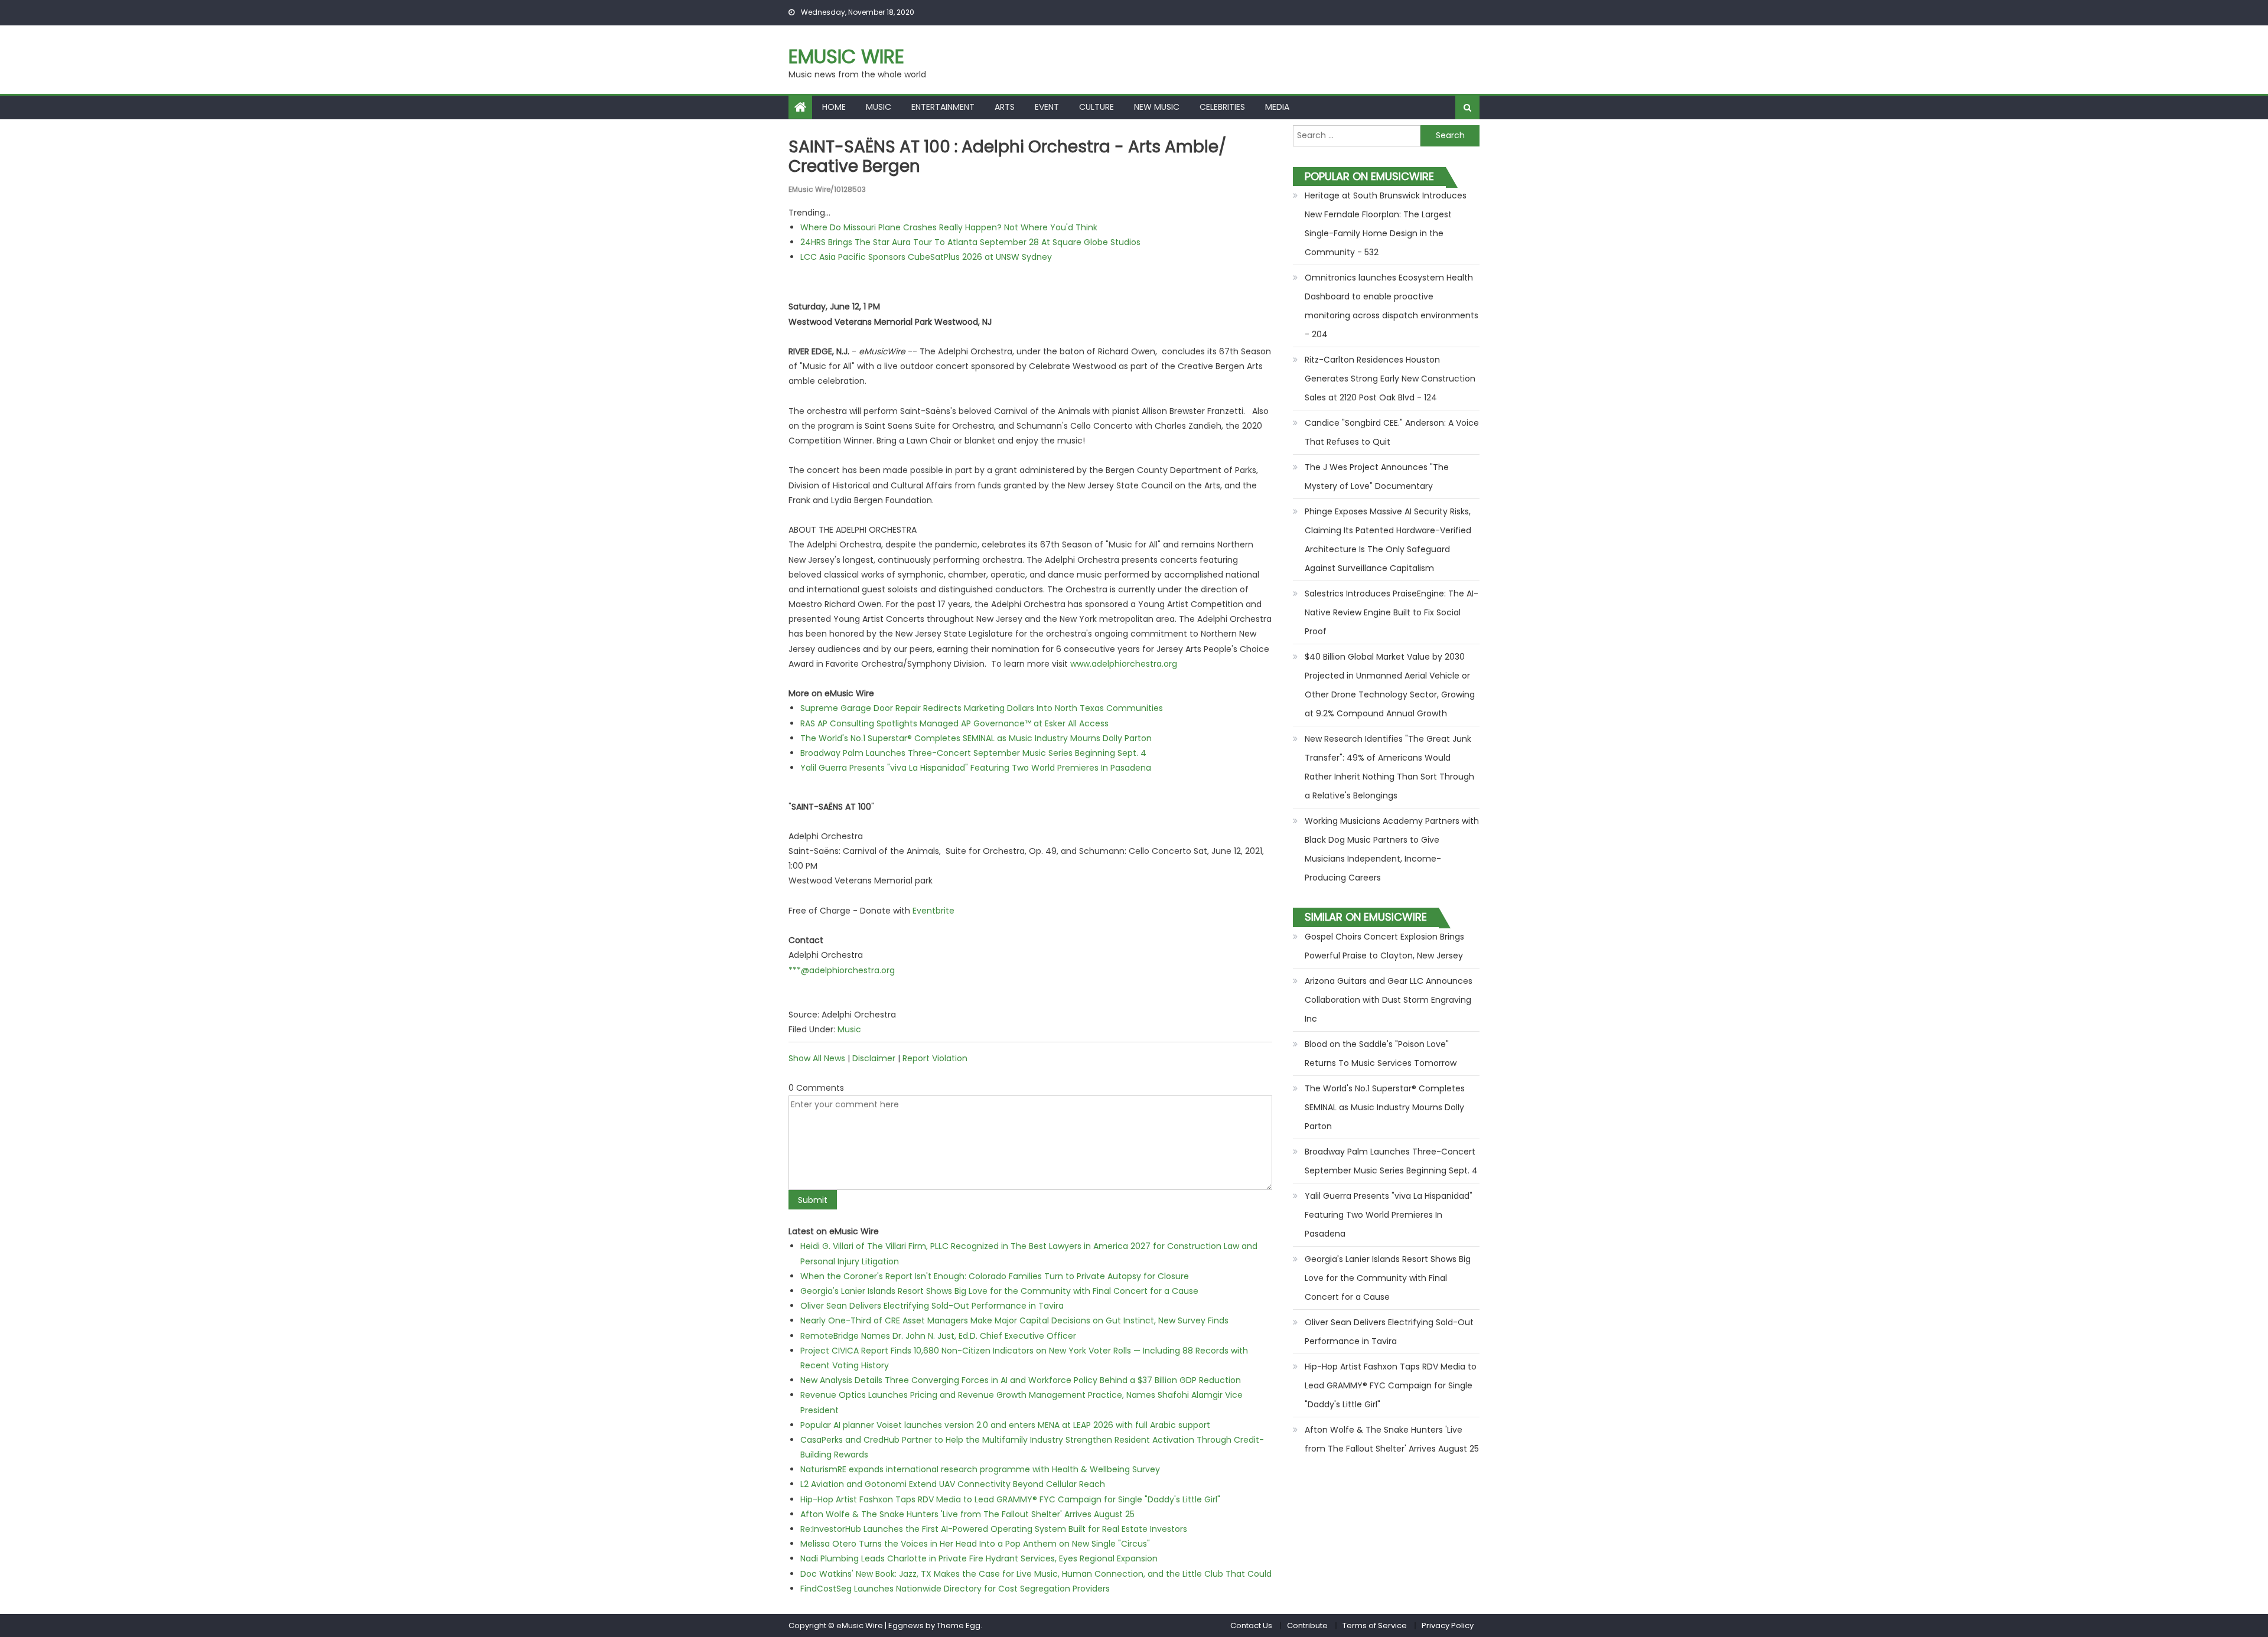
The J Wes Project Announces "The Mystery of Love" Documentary (1377, 477)
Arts (1005, 107)
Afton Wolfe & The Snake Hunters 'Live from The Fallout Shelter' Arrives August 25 (967, 1514)
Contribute (1307, 1625)
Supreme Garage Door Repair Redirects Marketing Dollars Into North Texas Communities (982, 708)
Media (1277, 107)
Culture (1096, 107)
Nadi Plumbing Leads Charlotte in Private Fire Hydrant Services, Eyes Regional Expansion (979, 1558)
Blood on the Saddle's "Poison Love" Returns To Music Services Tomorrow (1381, 1054)
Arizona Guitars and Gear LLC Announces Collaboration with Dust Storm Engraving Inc (1389, 1000)
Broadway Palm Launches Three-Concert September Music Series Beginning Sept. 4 (973, 753)
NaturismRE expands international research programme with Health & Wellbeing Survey (980, 1469)
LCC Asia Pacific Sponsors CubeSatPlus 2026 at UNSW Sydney (926, 257)
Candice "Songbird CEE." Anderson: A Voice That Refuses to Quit (1392, 432)
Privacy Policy (1448, 1625)
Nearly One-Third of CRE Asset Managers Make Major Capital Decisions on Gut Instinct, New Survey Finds (1014, 1320)
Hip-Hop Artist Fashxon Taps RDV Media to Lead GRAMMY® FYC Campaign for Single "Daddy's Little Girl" (1010, 1499)
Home (834, 107)
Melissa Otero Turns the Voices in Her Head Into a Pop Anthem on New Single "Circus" (975, 1544)
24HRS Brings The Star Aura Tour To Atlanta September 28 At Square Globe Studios (970, 242)
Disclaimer (874, 1058)
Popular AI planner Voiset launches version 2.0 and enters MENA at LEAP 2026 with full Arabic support (1005, 1425)
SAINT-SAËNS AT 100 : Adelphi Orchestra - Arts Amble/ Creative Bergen (1007, 157)
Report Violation (935, 1058)
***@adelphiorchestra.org (842, 970)
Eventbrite (933, 911)
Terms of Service (1375, 1625)
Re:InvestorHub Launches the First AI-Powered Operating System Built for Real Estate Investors (994, 1529)
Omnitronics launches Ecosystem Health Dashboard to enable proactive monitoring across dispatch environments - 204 (1392, 306)
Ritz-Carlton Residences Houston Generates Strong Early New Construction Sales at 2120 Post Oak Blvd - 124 (1390, 379)
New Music (1157, 107)
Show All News (817, 1058)
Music (879, 107)
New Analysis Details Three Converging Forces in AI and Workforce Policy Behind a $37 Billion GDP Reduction (1021, 1380)
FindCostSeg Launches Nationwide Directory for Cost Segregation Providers (955, 1589)
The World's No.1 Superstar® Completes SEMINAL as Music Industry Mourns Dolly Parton (976, 738)
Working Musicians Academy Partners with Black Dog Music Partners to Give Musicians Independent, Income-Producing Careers (1392, 849)
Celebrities (1222, 107)
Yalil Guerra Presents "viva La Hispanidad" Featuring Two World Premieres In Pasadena (976, 768)
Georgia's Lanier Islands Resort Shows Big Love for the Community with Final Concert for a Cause (999, 1291)
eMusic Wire (846, 56)
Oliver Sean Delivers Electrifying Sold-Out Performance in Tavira (932, 1306)
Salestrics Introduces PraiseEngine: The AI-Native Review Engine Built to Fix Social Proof (1392, 612)
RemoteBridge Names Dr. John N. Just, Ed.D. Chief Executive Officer (938, 1336)
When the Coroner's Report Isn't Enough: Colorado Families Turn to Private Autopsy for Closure (995, 1276)
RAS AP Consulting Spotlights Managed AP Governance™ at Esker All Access (954, 723)
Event (1047, 107)
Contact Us (1251, 1625)
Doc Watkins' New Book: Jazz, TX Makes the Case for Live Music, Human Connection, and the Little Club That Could (1036, 1574)
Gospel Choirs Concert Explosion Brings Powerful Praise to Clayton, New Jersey (1384, 946)
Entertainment (943, 107)
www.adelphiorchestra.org (1124, 664)
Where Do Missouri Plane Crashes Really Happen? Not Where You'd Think (949, 227)
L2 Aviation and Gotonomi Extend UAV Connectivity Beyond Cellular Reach (953, 1484)
